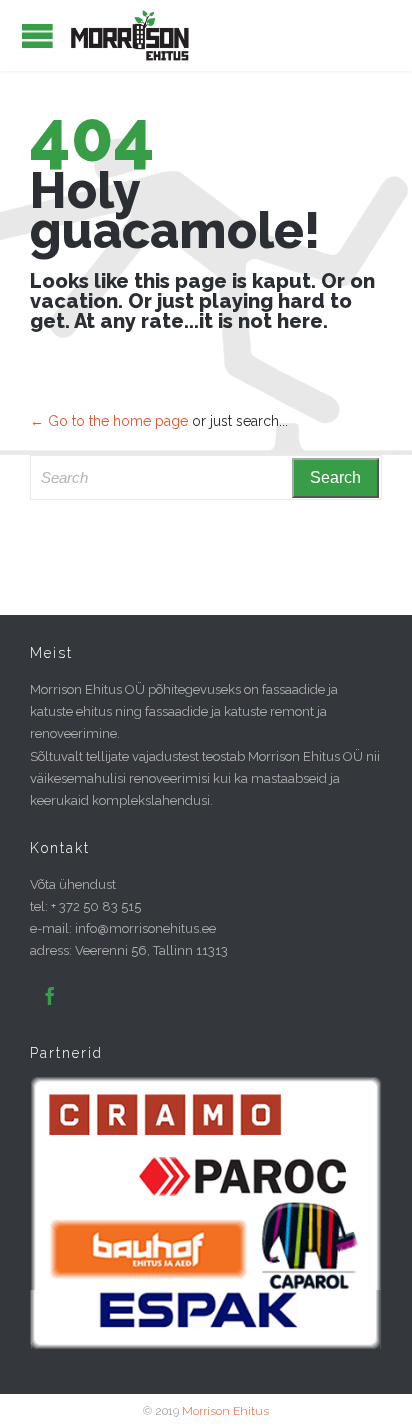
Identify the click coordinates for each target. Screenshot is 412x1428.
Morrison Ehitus (225, 1411)
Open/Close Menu (37, 35)
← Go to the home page (109, 421)
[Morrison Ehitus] (130, 35)
